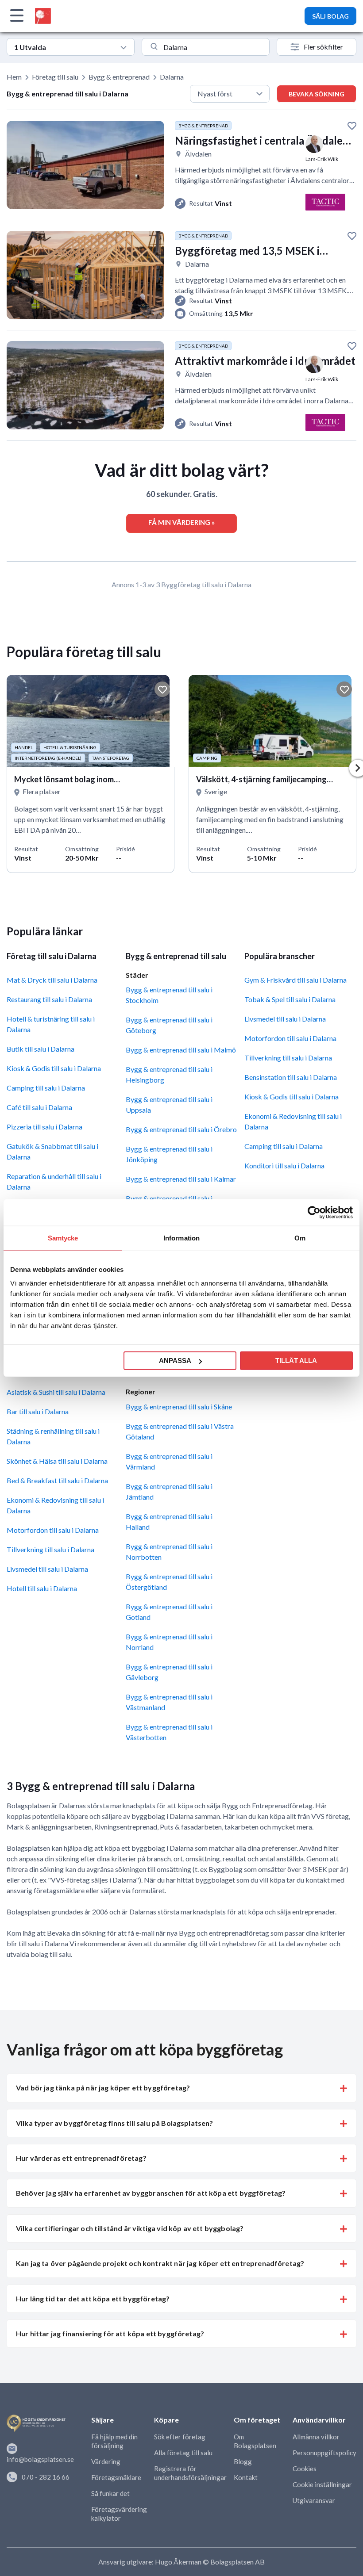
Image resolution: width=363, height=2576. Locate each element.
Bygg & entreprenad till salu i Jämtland (169, 1491)
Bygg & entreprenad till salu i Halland (169, 1521)
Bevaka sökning (317, 94)
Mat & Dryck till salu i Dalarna (52, 980)
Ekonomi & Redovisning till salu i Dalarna (55, 1505)
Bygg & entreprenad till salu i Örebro (181, 1129)
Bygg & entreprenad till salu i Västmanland (169, 1702)
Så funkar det (110, 2493)
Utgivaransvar (314, 2500)
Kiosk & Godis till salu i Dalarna (54, 1068)
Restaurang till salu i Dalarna (49, 999)
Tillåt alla (296, 1361)
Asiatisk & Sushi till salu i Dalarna (56, 1392)
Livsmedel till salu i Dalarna (47, 1569)
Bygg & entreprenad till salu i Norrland (169, 1642)
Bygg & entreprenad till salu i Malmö (181, 1050)
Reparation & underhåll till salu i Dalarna (54, 1181)
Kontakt (246, 2477)
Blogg (243, 2461)
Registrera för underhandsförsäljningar (190, 2473)
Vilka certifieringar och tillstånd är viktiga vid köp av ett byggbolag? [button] (130, 2228)
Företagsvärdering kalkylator (119, 2514)
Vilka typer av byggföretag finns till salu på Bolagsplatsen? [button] (115, 2123)
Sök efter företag (180, 2437)
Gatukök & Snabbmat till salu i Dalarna (52, 1151)
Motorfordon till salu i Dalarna (53, 1530)
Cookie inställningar (322, 2484)
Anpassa (175, 1361)
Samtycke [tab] (63, 1238)
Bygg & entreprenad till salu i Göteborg (169, 1025)
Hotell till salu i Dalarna (42, 1588)
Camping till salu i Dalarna (46, 1088)
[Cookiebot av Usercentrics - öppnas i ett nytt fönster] (314, 1212)
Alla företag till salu (183, 2453)
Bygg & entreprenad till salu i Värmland (169, 1461)
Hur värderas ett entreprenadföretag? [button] (81, 2158)
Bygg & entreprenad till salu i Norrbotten (169, 1552)
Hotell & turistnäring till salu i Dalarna (51, 1024)
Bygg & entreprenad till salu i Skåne (179, 1407)
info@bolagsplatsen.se (40, 2459)
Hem (14, 77)
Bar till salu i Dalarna (38, 1411)
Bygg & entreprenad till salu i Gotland (169, 1612)
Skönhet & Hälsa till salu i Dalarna (57, 1461)
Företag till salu (55, 77)
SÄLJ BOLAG (330, 16)
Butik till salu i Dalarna (41, 1049)
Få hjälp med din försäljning (114, 2441)
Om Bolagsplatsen (255, 2441)
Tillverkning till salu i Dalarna (50, 1549)
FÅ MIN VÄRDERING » (181, 522)
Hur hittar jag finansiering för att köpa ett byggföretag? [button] (110, 2333)
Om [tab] (300, 1238)
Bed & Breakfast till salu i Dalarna (57, 1480)
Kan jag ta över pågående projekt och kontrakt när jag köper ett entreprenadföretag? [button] (160, 2263)
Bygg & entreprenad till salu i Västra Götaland (180, 1431)
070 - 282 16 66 (46, 2477)
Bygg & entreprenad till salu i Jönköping (169, 1154)
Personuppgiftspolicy (324, 2453)
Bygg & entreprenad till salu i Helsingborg (169, 1074)
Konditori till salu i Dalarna (284, 1166)
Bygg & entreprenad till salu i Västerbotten (169, 1732)
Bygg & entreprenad (119, 77)
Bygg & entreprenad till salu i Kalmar (181, 1179)
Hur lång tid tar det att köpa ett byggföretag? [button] (93, 2298)
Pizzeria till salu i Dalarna (44, 1127)
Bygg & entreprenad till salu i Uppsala (169, 1104)
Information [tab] (181, 1238)
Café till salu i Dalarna (39, 1107)
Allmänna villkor (316, 2437)
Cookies (305, 2469)
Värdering (106, 2461)
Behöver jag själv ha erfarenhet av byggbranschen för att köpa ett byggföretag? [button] (151, 2193)
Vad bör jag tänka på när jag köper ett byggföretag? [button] (103, 2088)
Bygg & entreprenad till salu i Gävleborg (169, 1672)
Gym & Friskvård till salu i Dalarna (295, 980)
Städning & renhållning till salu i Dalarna (53, 1436)
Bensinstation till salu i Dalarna (291, 1077)
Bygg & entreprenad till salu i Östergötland (169, 1582)
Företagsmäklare (116, 2477)
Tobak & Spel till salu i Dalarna (290, 999)
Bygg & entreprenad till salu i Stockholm (169, 995)
